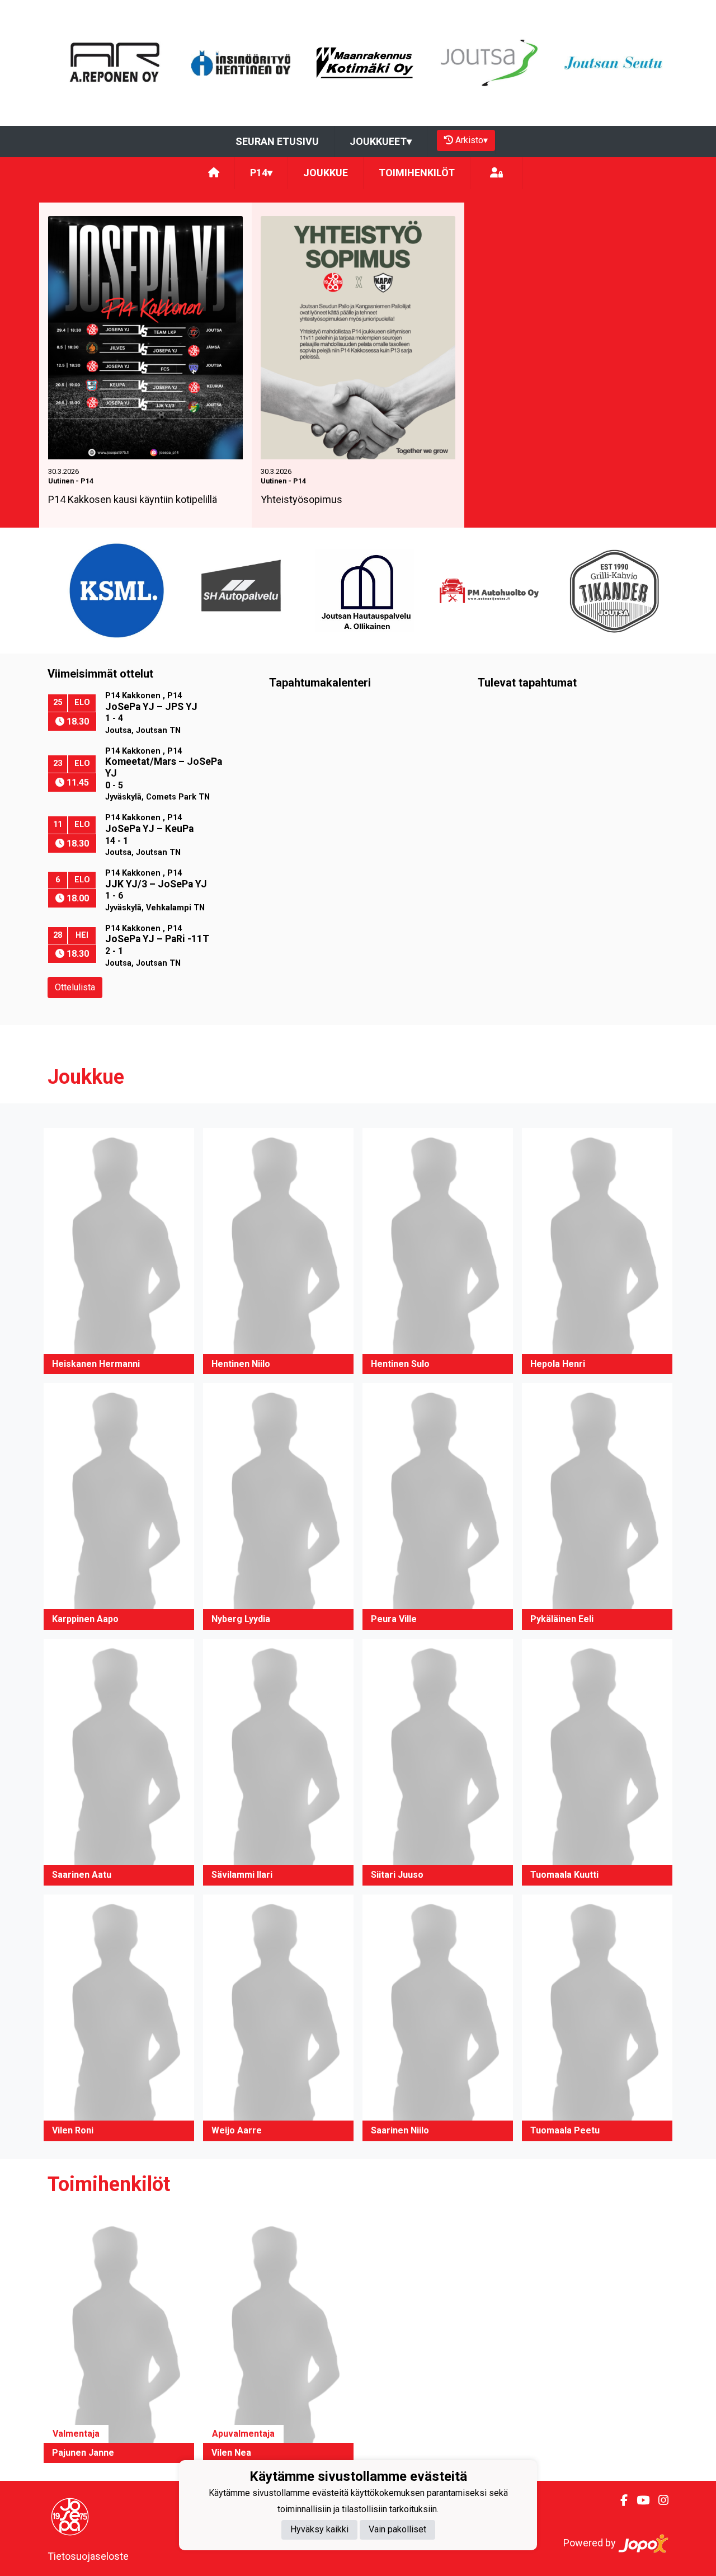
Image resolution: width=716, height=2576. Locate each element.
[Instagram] (659, 2500)
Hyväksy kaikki (319, 2530)
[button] (119, 1251)
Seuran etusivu (277, 141)
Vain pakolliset (397, 2530)
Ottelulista (75, 987)
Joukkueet (381, 141)
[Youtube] (639, 2500)
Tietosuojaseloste (88, 2556)
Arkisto (472, 140)
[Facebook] (620, 2500)
